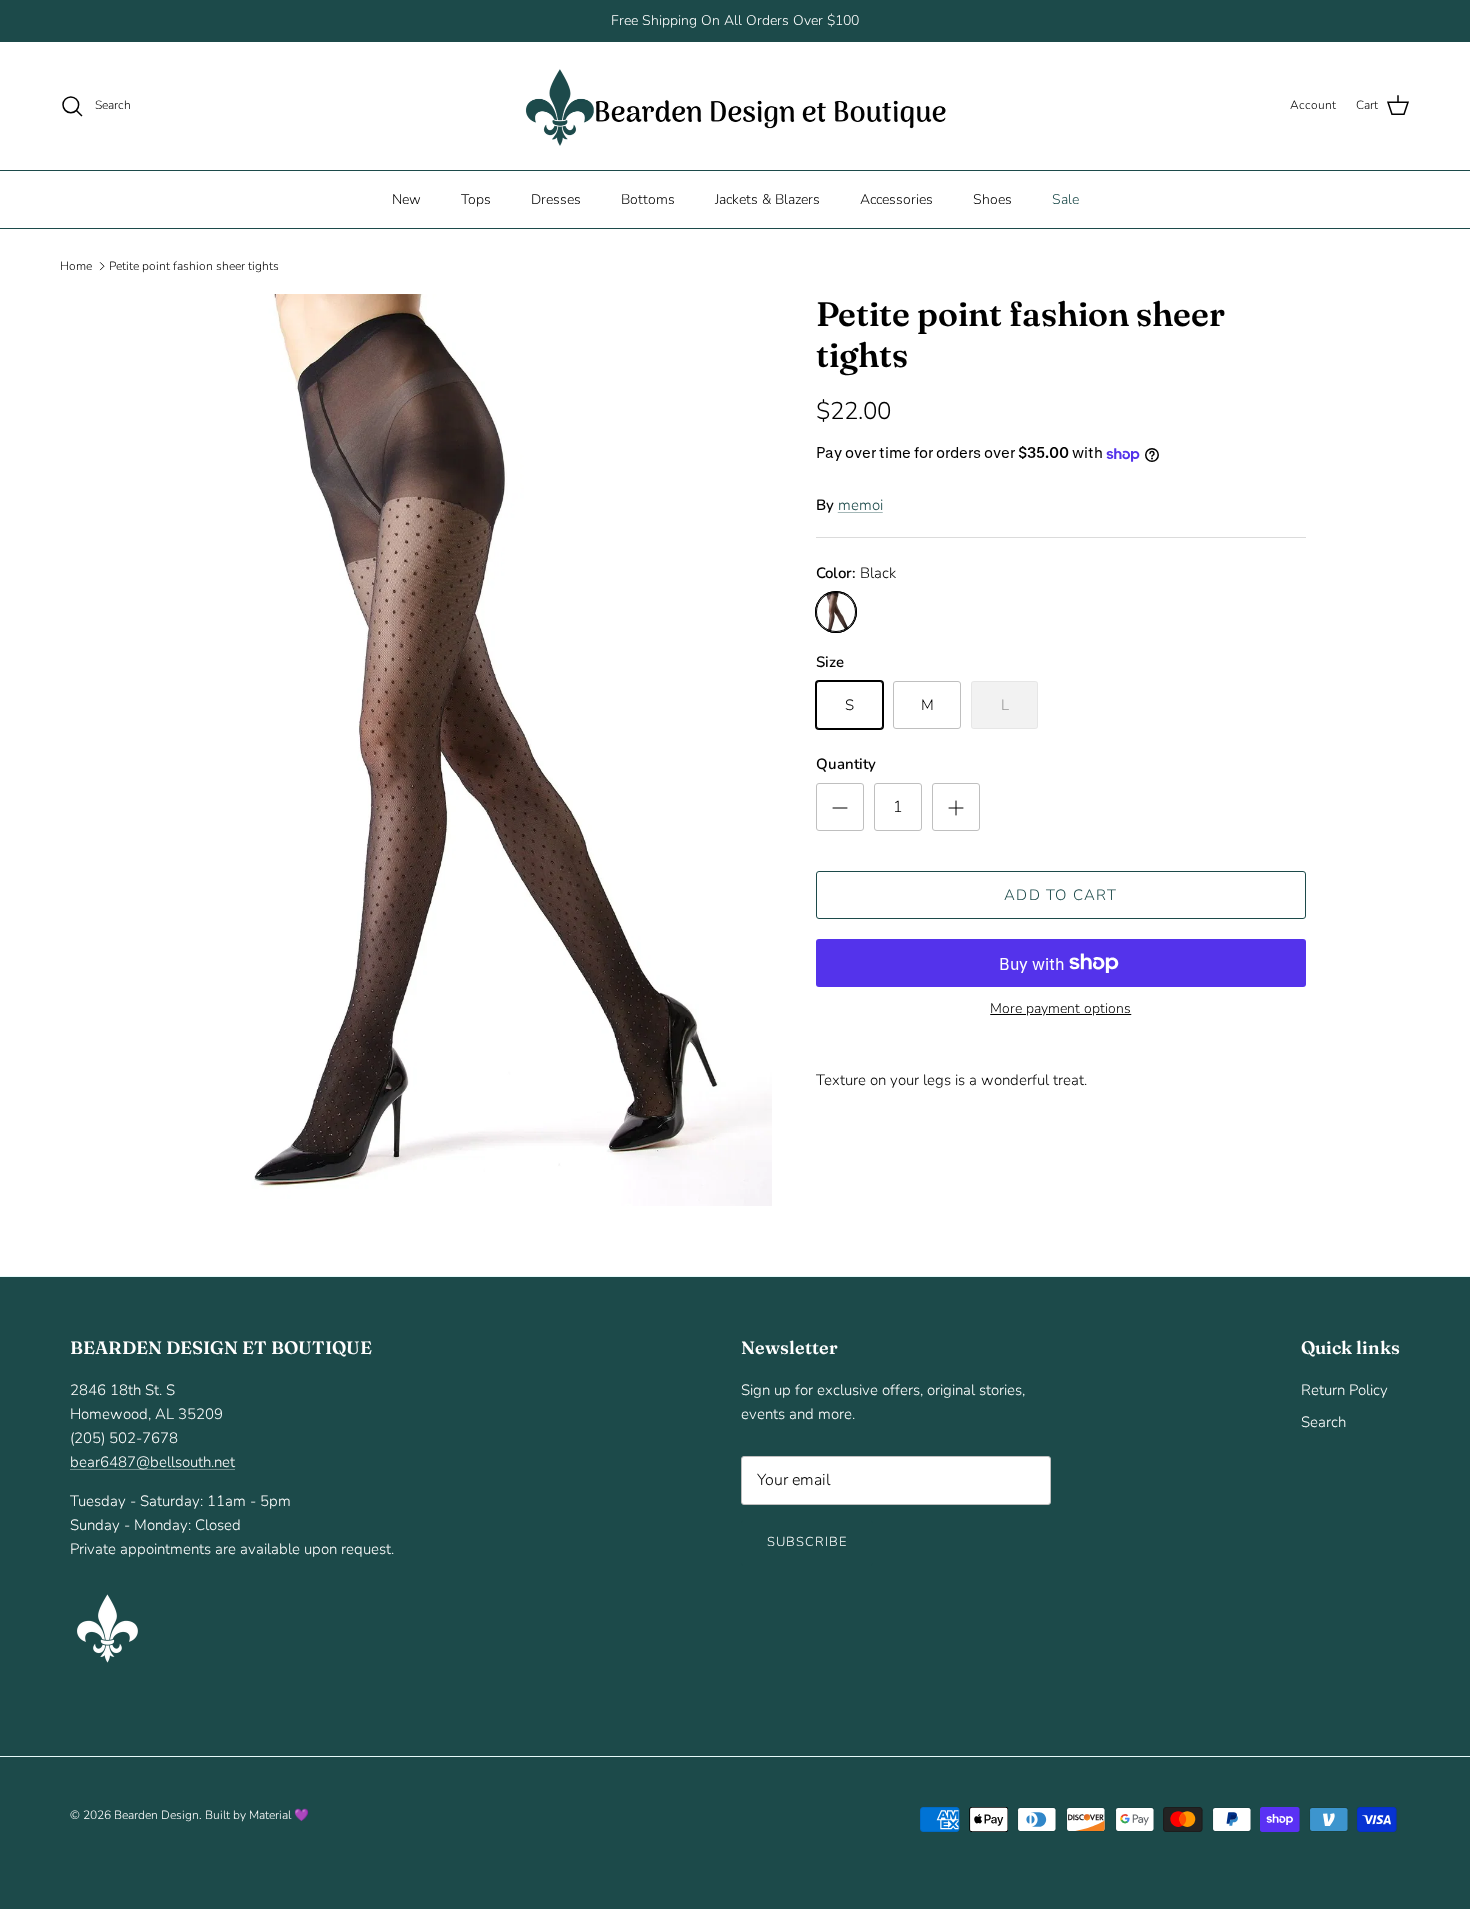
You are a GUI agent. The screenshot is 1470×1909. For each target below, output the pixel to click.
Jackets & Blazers (767, 198)
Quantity (846, 764)
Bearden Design (156, 1815)
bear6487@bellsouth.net (152, 1462)
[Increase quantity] (956, 807)
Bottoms (648, 198)
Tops (476, 198)
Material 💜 (279, 1815)
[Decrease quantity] (840, 807)
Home (76, 266)
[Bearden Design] (735, 106)
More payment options (1060, 1009)
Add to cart (1060, 895)
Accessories (896, 198)
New (406, 198)
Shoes (992, 198)
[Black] (836, 612)
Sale (1065, 198)
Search (1323, 1422)
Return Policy (1344, 1390)
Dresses (556, 198)
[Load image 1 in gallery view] (468, 749)
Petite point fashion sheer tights (194, 266)
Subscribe (807, 1542)
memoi (860, 505)
